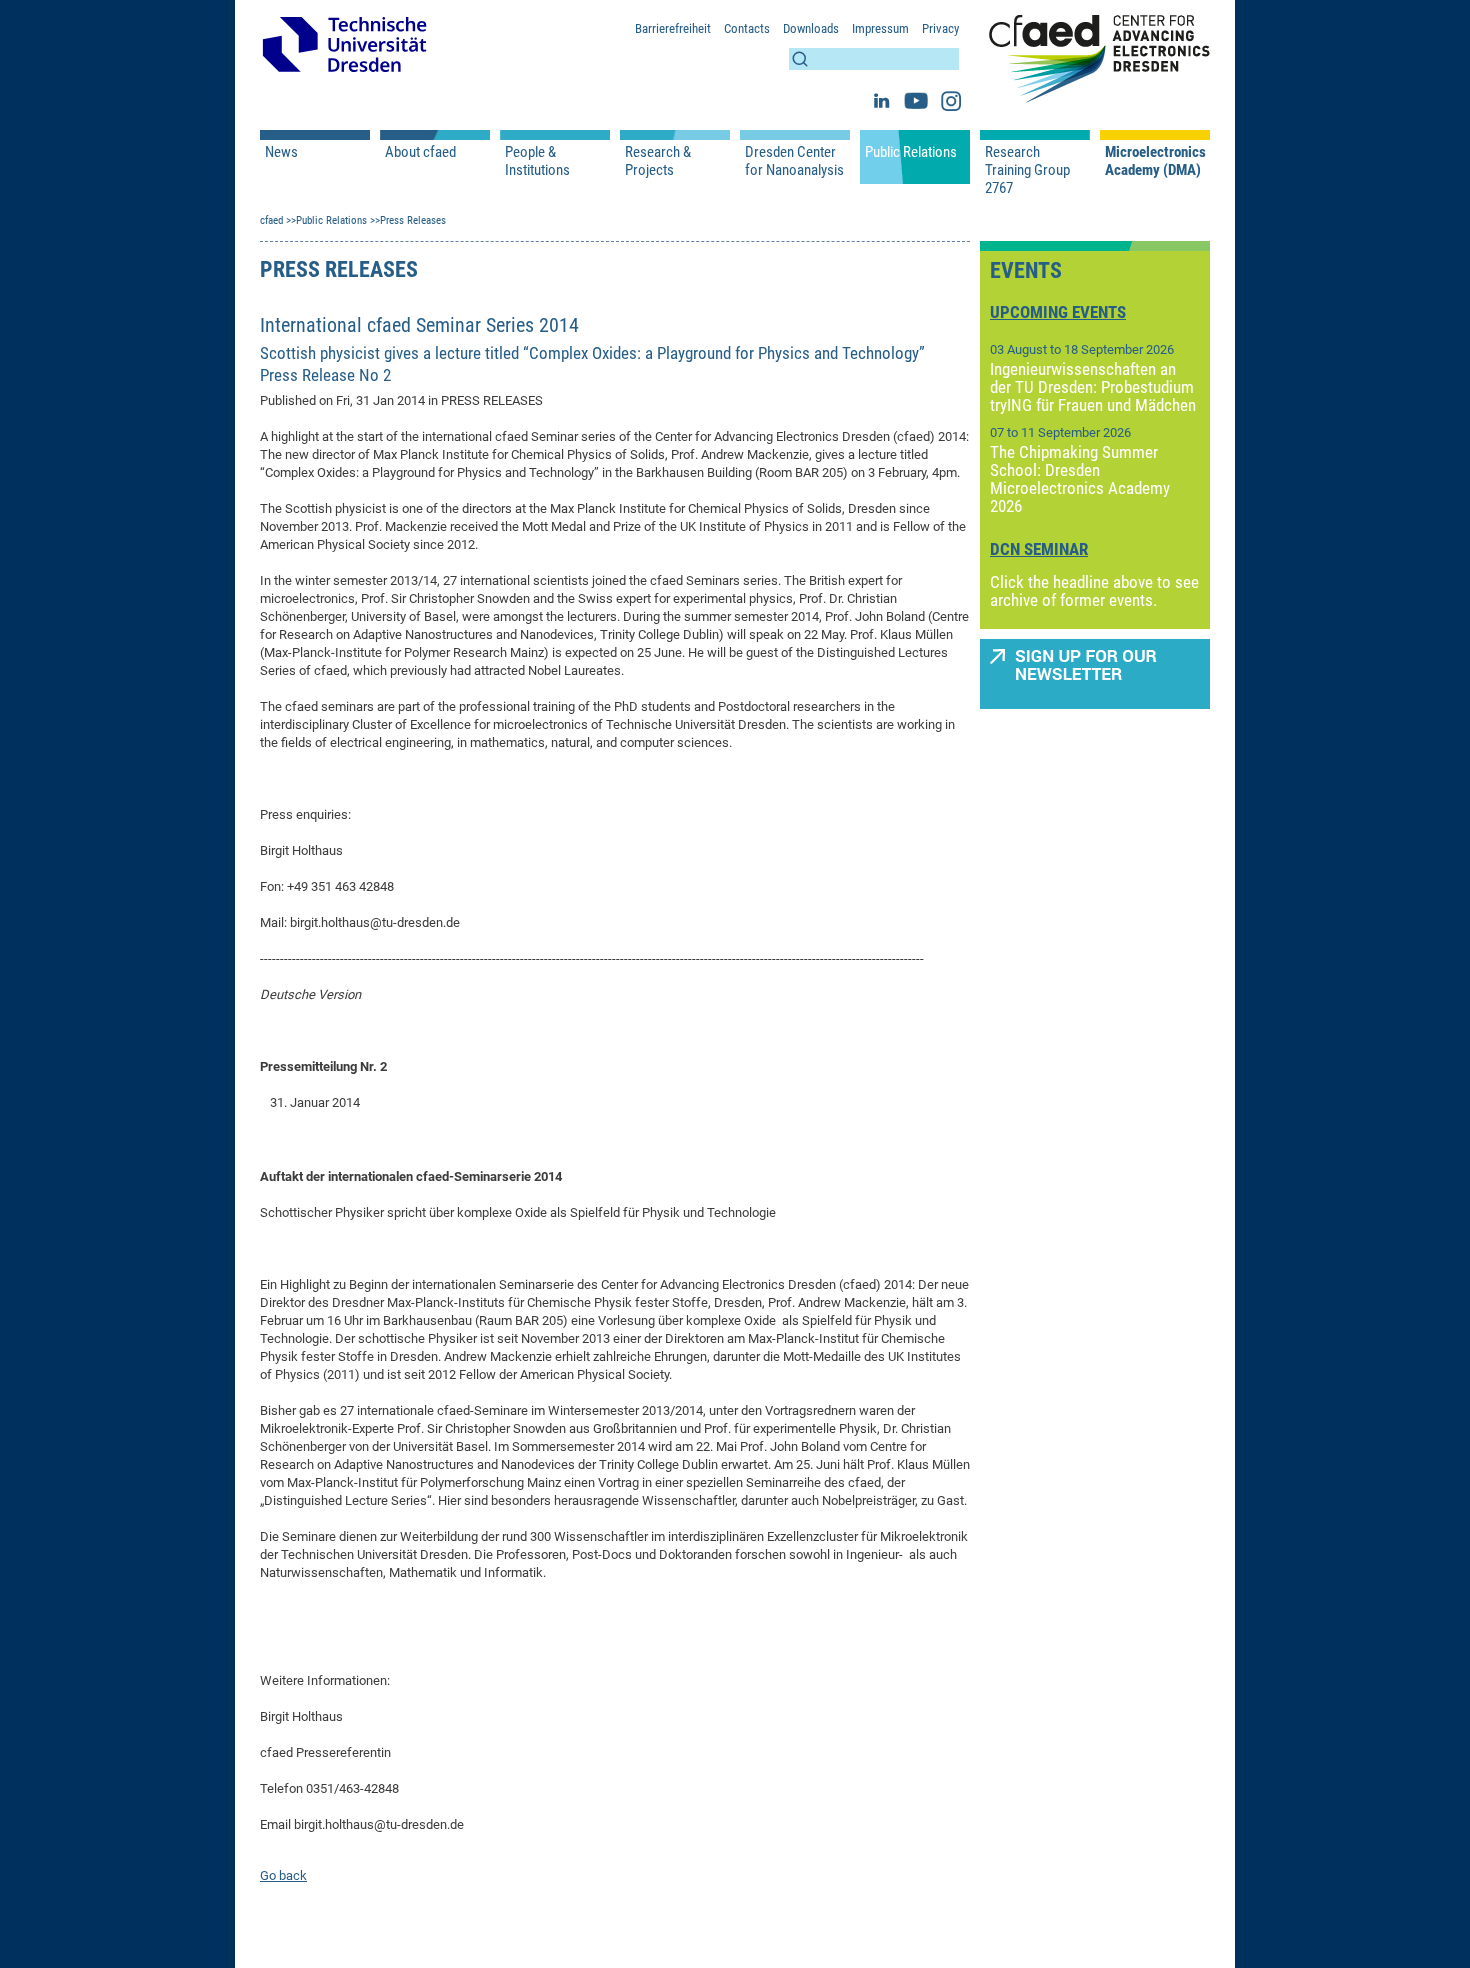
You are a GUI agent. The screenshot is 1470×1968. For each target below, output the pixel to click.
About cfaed (420, 152)
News (281, 152)
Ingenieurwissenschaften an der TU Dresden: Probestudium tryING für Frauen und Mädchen (1093, 387)
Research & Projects (658, 161)
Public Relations (911, 152)
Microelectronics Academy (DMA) (1155, 161)
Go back (283, 1875)
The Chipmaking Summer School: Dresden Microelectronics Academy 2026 (1080, 479)
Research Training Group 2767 (1027, 170)
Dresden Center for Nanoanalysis (794, 161)
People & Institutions (537, 161)
